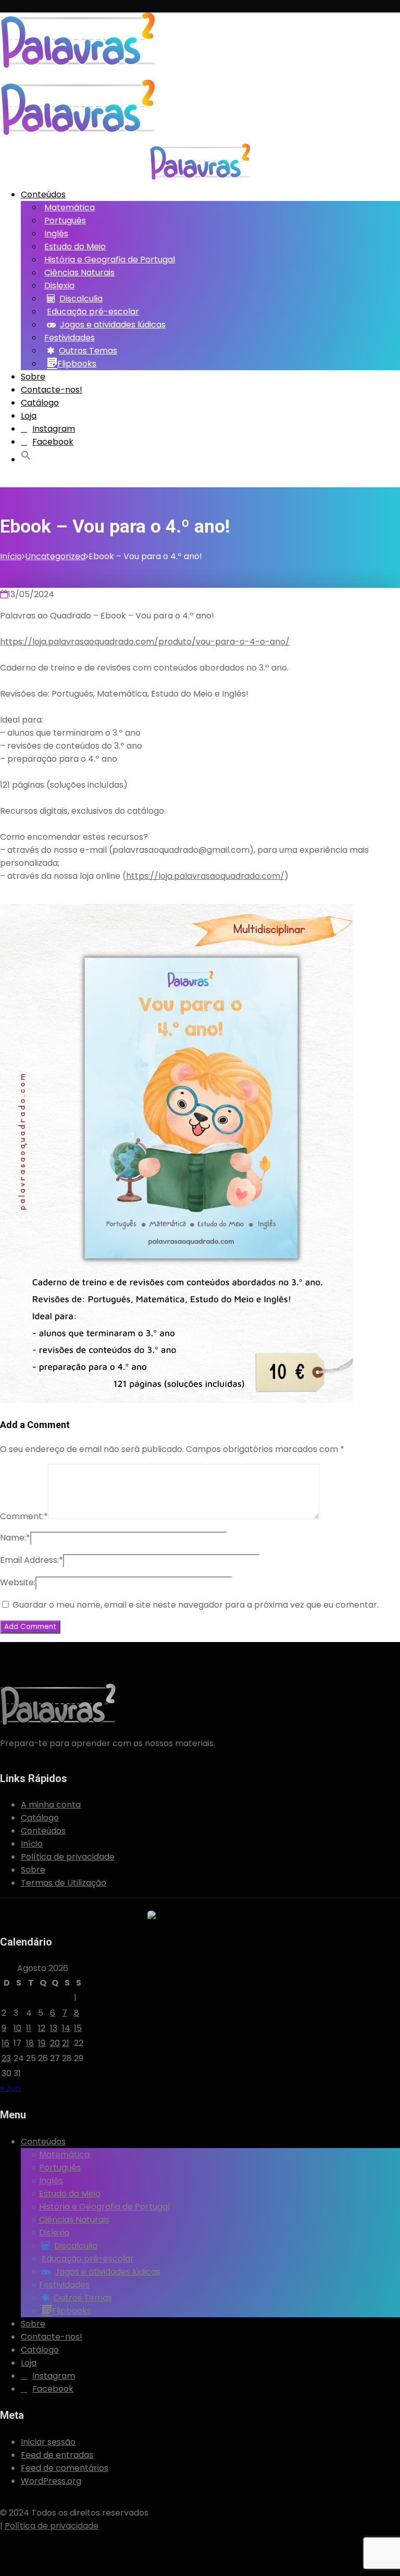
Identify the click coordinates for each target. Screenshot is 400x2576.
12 (42, 2028)
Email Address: (32, 1560)
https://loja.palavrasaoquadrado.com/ (205, 876)
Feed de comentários (65, 2468)
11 (29, 2028)
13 (54, 2028)
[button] (28, 457)
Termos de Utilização (64, 1883)
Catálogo (40, 403)
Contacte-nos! (52, 390)
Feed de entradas (57, 2455)
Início (11, 556)
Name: (15, 1538)
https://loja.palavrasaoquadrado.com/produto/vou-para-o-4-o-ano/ (145, 642)
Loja (29, 416)
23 (6, 2058)
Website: (18, 1582)
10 (17, 2028)
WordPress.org (51, 2481)
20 (55, 2043)
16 (5, 2043)
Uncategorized (55, 556)
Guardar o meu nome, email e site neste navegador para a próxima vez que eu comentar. (196, 1605)
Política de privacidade (68, 1857)
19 (42, 2043)
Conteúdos (43, 194)
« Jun (10, 2088)
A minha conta (51, 1805)
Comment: (24, 1516)
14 (66, 2028)
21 (66, 2043)
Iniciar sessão (48, 2442)
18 (30, 2043)
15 (78, 2028)
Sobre (33, 377)
